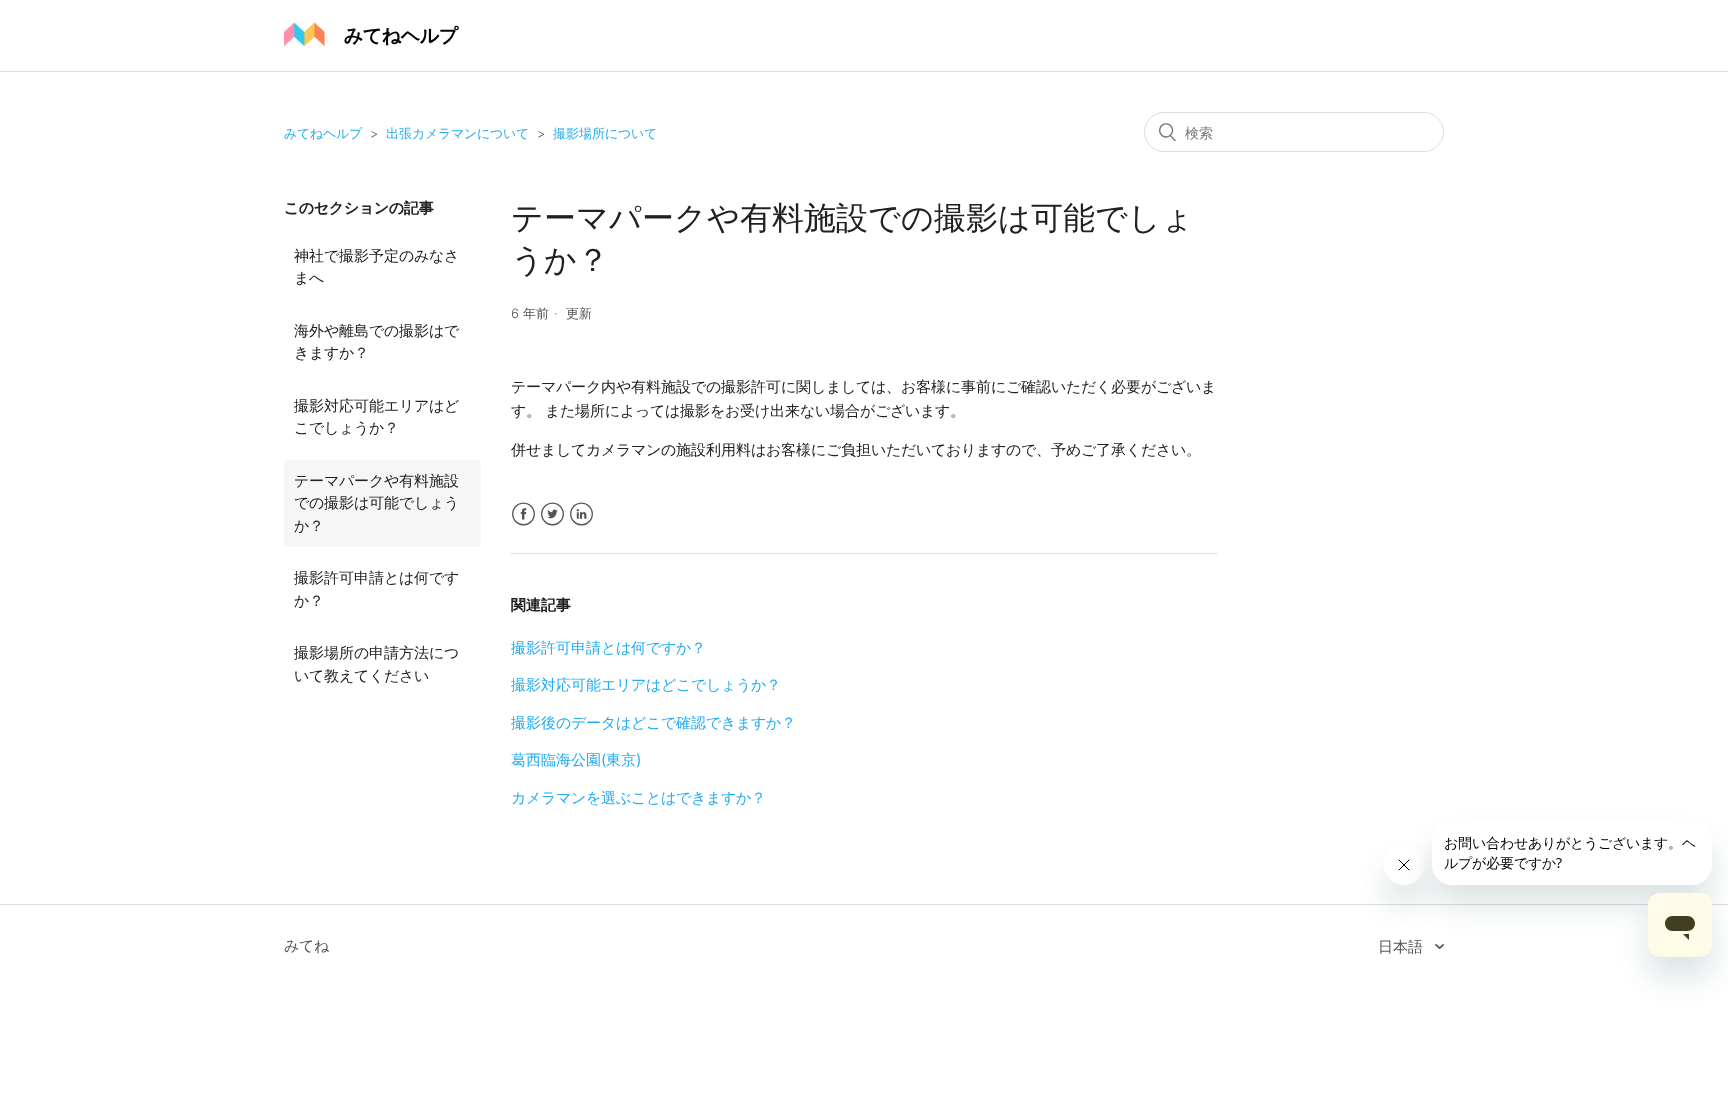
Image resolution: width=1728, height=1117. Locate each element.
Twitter (552, 514)
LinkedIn (581, 514)
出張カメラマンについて (457, 133)
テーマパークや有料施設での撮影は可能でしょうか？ (376, 503)
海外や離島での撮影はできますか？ (376, 342)
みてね (306, 945)
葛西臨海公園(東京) (576, 759)
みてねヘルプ (323, 133)
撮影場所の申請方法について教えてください (376, 664)
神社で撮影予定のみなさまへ (376, 267)
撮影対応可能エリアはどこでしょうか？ (376, 417)
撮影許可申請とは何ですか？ (376, 589)
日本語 (1402, 946)
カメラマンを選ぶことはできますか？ (638, 797)
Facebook (523, 514)
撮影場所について (605, 133)
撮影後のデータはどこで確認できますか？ (653, 722)
